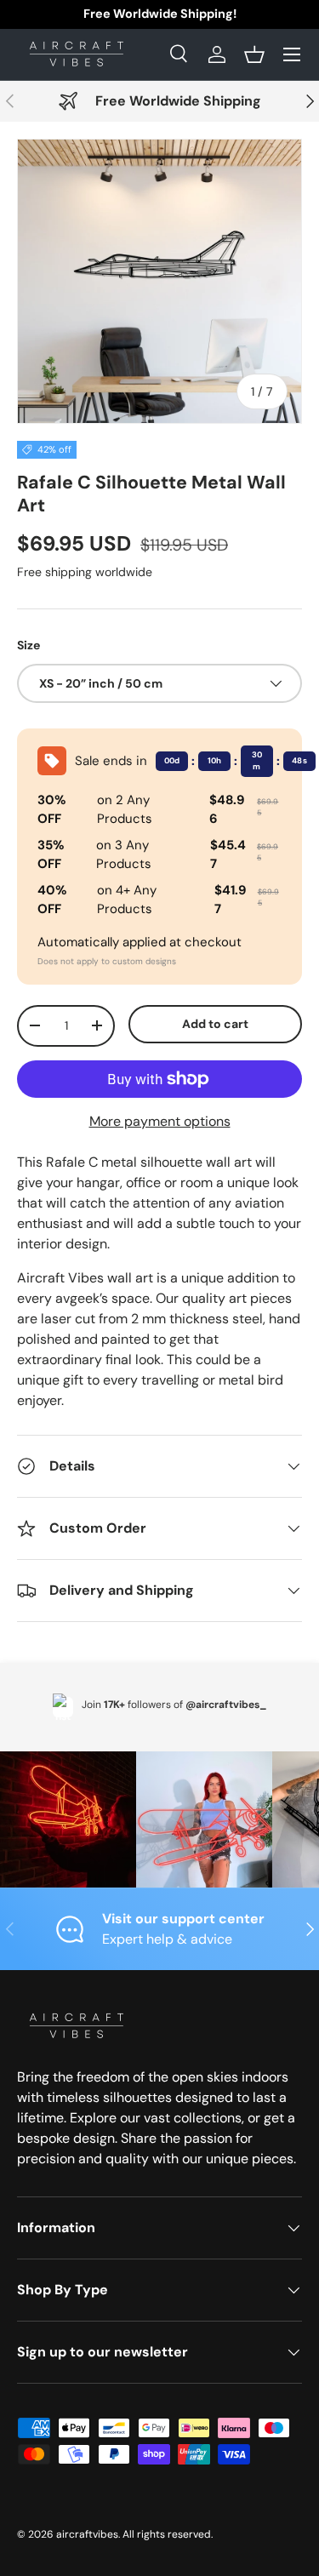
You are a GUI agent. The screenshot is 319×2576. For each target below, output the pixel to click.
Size (28, 645)
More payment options (160, 1121)
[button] (254, 54)
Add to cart (215, 1024)
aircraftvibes (87, 2534)
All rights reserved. (168, 2534)
